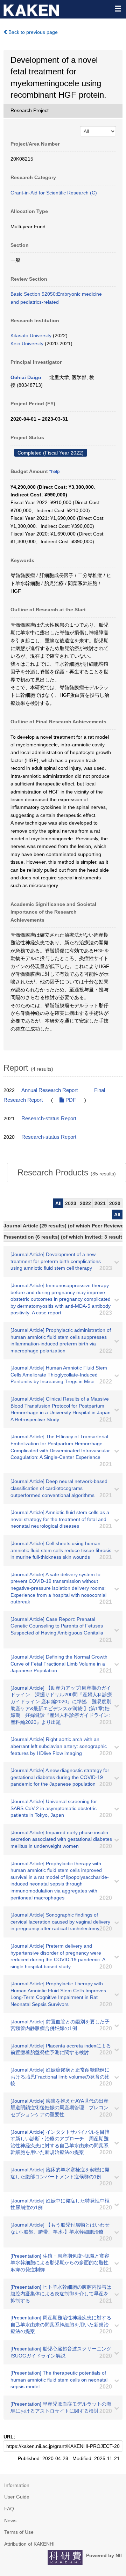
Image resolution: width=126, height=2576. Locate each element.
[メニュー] (118, 8)
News (10, 2520)
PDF (70, 1100)
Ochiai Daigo (26, 377)
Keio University (27, 344)
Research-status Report (49, 1119)
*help (54, 472)
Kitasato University (31, 335)
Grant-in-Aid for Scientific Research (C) (54, 193)
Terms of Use (19, 2532)
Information (17, 2485)
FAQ (9, 2509)
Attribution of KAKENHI (29, 2544)
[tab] (66, 1173)
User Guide (17, 2497)
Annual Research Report (50, 1090)
